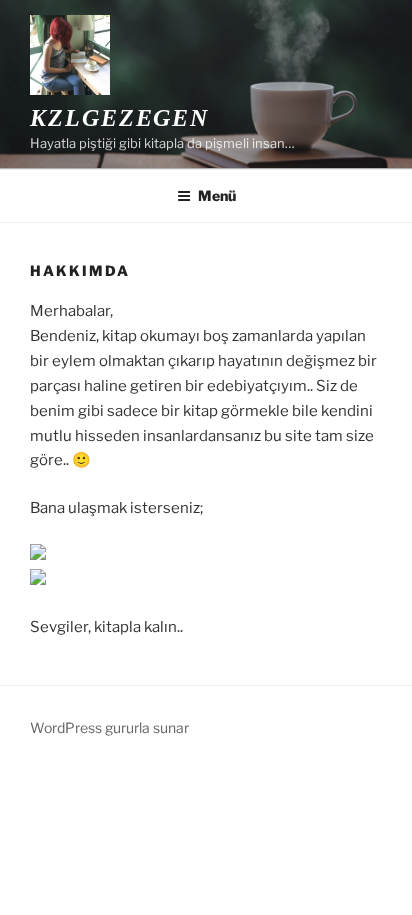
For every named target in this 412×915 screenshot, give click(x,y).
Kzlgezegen (119, 118)
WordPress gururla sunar (109, 727)
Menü (217, 195)
